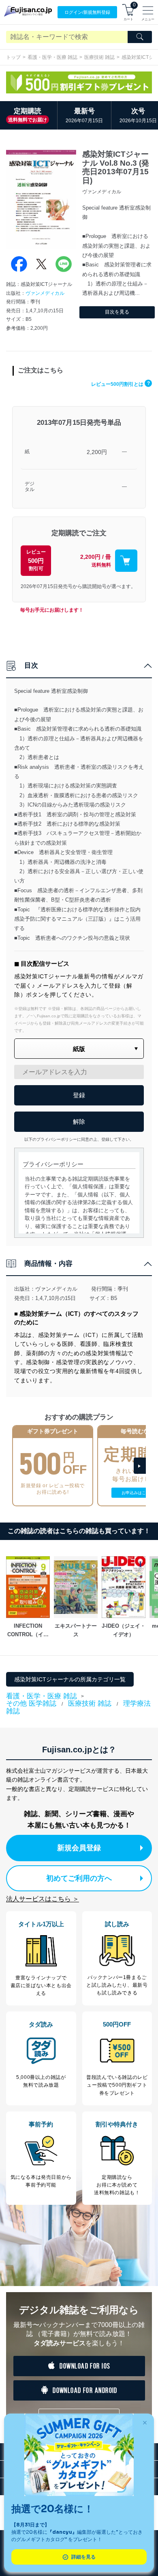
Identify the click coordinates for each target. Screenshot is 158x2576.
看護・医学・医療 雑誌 (52, 57)
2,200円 (97, 452)
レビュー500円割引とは (121, 384)
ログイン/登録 (87, 12)
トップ (13, 57)
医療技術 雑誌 (99, 57)
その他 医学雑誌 (31, 1703)
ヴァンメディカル (45, 293)
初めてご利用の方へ (79, 1878)
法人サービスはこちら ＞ (43, 1899)
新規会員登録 (79, 1848)
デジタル (30, 487)
